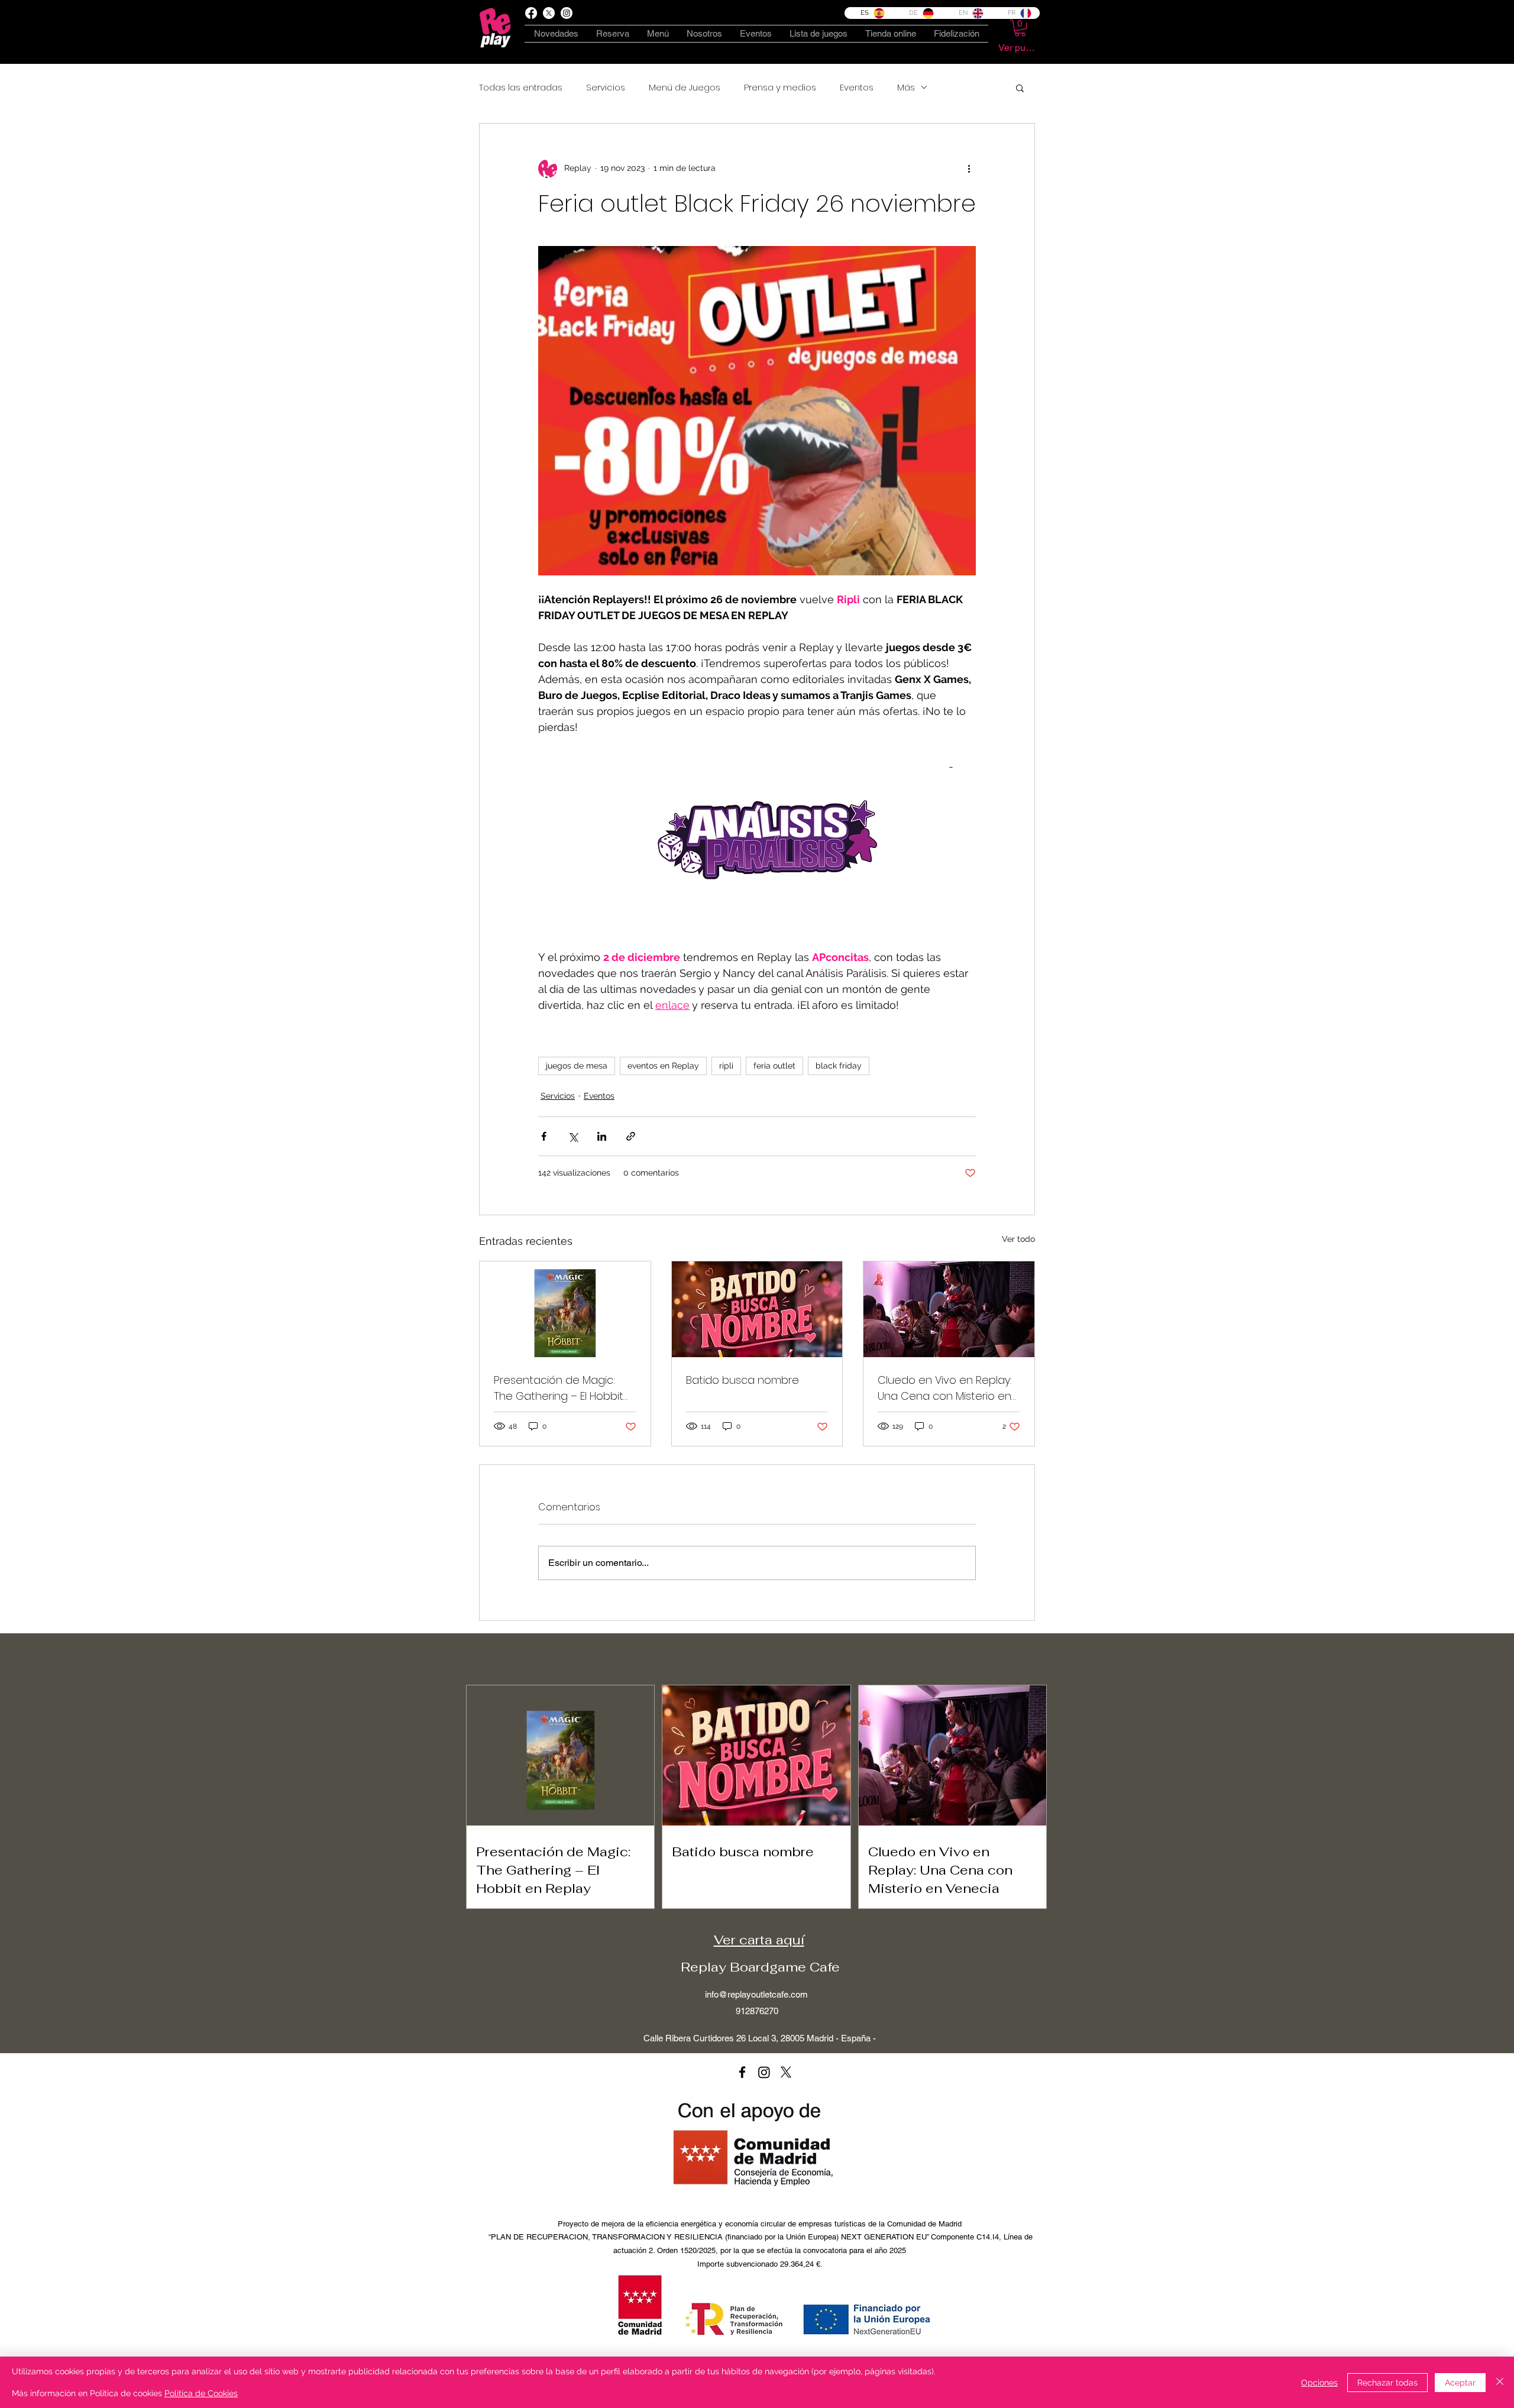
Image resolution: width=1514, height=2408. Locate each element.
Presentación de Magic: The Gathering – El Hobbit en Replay (559, 1388)
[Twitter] (786, 2072)
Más (906, 88)
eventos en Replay (663, 1066)
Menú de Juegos (685, 88)
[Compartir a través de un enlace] (631, 1136)
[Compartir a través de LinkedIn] (602, 1136)
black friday (839, 1066)
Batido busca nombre (743, 1380)
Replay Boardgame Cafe (760, 1967)
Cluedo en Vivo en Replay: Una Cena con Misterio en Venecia (945, 1388)
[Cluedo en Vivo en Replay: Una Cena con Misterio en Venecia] (949, 1309)
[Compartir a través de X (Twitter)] (573, 1136)
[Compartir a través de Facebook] (544, 1136)
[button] (1020, 28)
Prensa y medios (780, 88)
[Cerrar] (1500, 2382)
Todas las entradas (521, 88)
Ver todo (1018, 1239)
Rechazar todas (1387, 2383)
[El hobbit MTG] (565, 1309)
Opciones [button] (1319, 2383)
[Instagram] (764, 2072)
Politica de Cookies (201, 2393)
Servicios (606, 88)
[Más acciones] (969, 169)
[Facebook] (531, 13)
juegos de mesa (577, 1066)
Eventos (857, 88)
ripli (726, 1066)
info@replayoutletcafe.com (756, 1994)
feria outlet (774, 1066)
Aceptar (1460, 2383)
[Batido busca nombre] (757, 1309)
